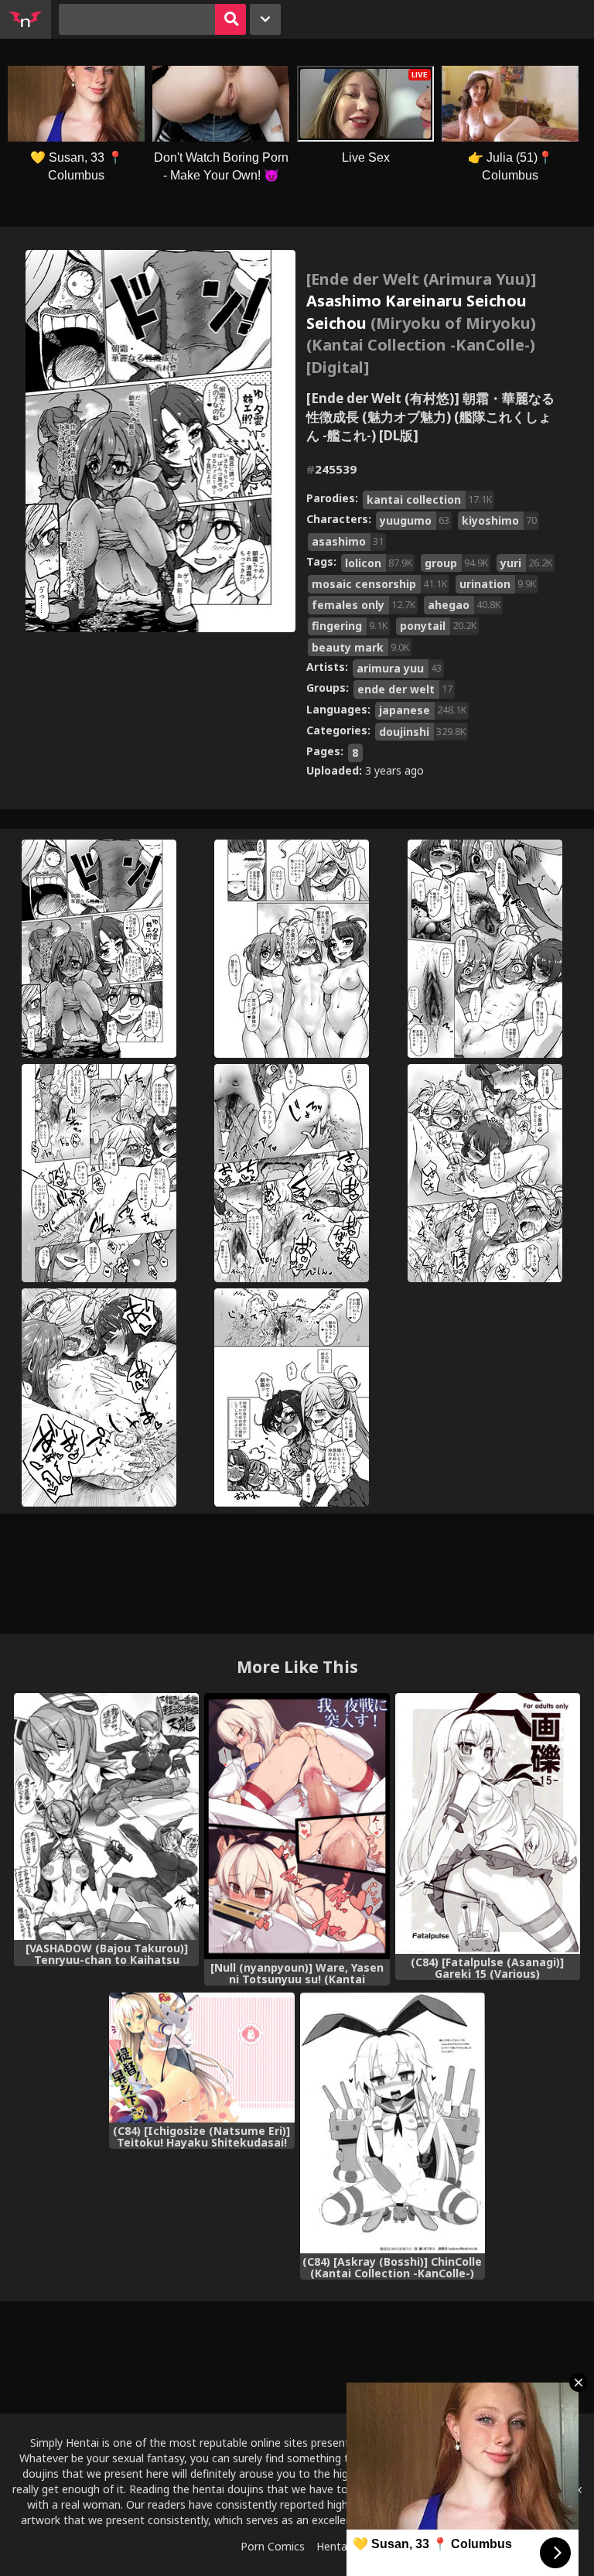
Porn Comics (273, 2546)
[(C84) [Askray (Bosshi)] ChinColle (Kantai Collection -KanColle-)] (393, 2123)
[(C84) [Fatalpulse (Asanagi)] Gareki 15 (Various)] (488, 1823)
